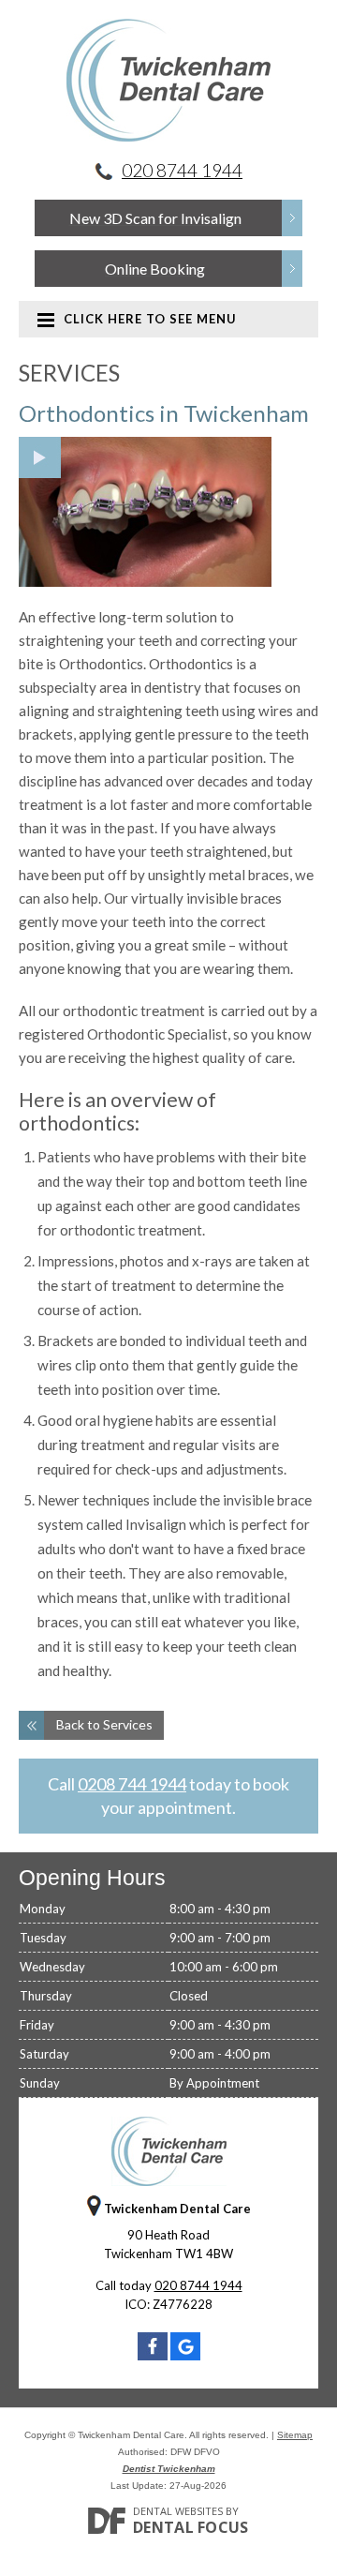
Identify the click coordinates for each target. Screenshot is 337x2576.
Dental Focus (191, 2527)
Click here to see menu (150, 319)
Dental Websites (178, 2511)
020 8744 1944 (182, 170)
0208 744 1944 (132, 1784)
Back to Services (104, 1724)
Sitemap (295, 2435)
